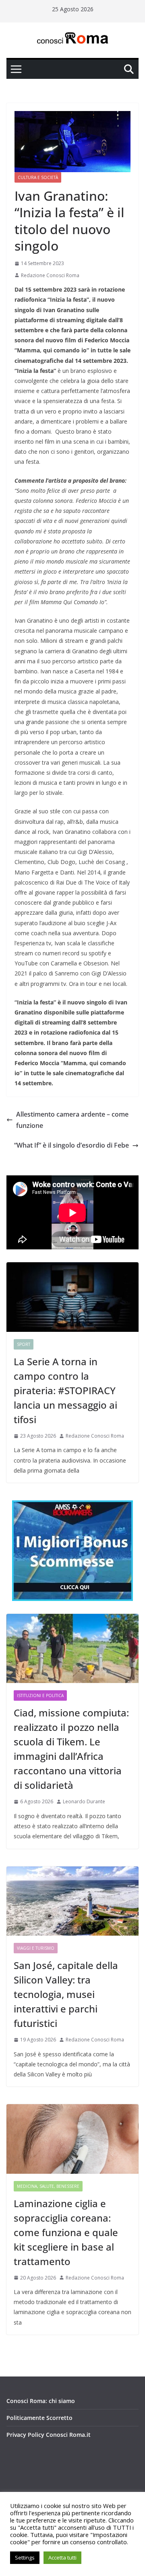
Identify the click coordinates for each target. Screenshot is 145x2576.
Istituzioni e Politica (40, 1695)
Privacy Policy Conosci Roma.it (49, 2435)
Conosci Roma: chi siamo (41, 2401)
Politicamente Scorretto (39, 2418)
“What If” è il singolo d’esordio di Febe (71, 1145)
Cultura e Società (38, 177)
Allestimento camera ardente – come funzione (72, 1120)
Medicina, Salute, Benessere (48, 2186)
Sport (24, 1344)
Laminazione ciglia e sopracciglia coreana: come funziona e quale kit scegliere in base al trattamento (66, 2232)
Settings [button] (25, 2557)
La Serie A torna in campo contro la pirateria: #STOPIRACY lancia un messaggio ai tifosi (65, 1390)
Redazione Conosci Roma (50, 275)
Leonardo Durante (84, 1801)
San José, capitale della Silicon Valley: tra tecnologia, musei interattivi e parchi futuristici (66, 1994)
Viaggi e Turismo (36, 1948)
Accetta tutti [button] (62, 2557)
